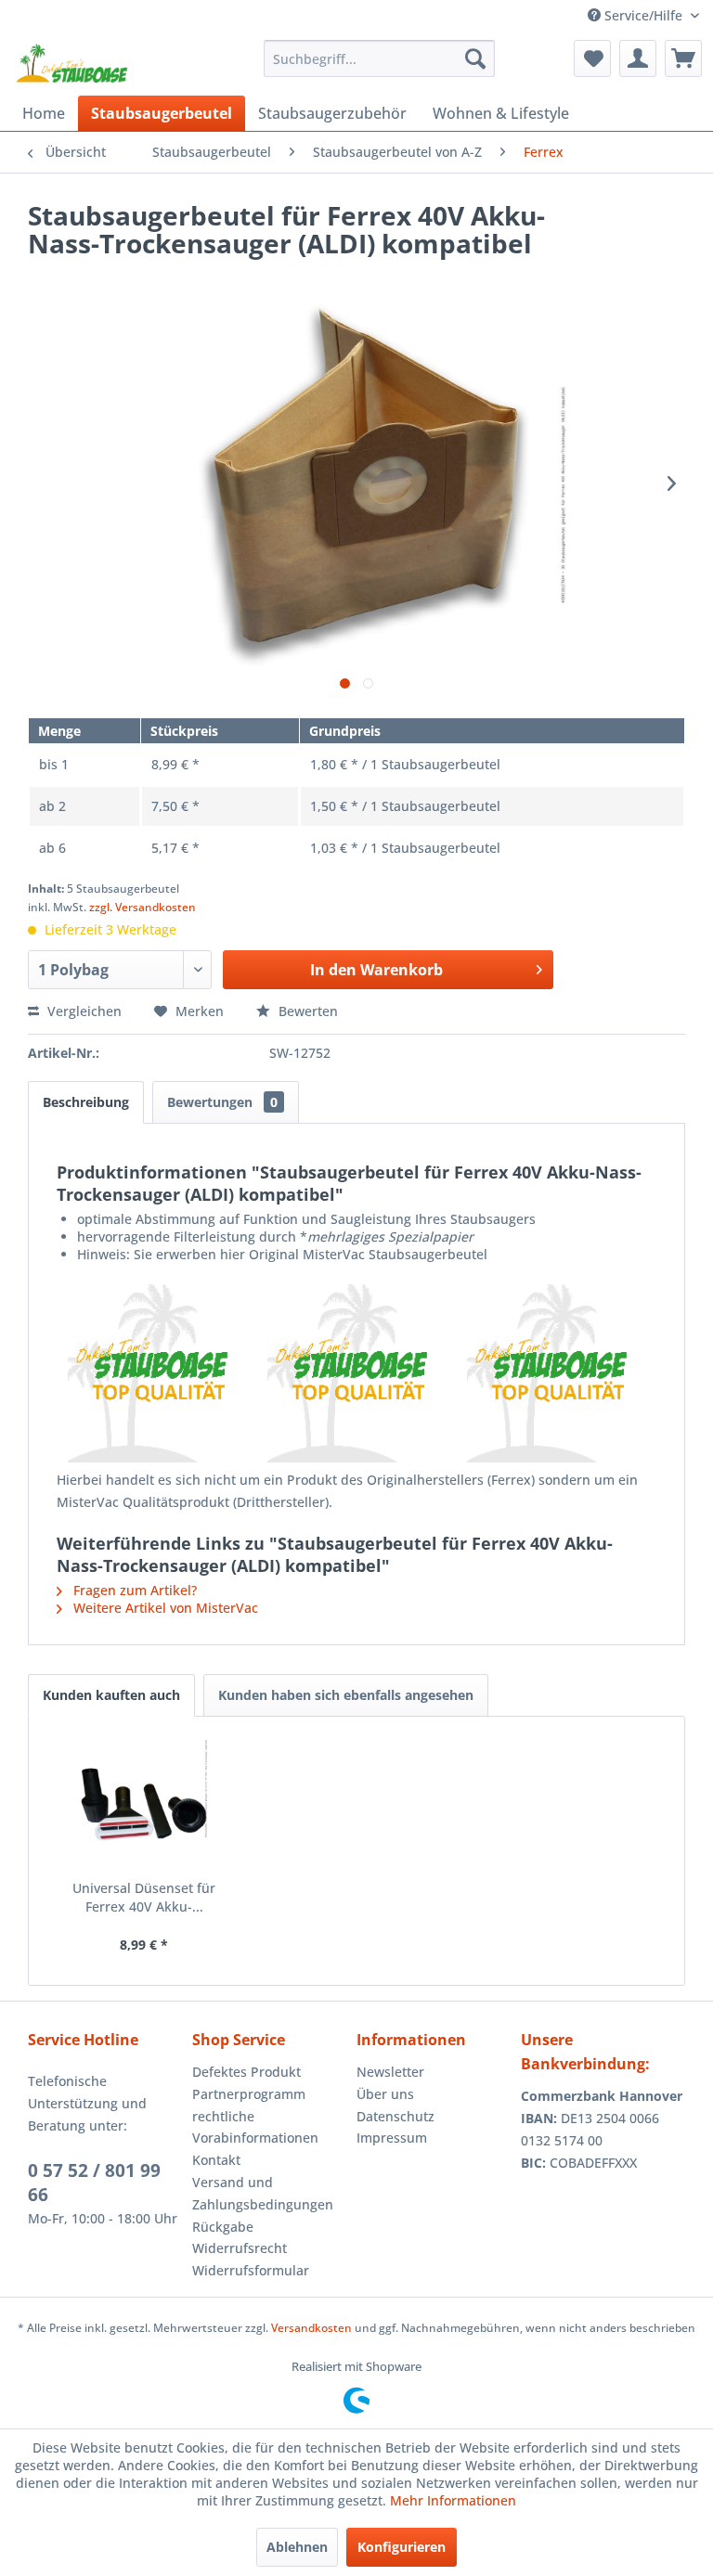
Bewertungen (222, 1102)
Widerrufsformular (251, 2270)
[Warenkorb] (683, 58)
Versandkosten (311, 2328)
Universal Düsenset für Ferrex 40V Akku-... (144, 1897)
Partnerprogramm (249, 2094)
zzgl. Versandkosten (143, 907)
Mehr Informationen (453, 2500)
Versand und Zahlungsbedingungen (263, 2193)
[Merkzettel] (592, 58)
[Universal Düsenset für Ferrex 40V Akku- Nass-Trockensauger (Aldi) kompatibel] (144, 1805)
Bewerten (306, 1011)
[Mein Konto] (638, 58)
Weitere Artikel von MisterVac (164, 1608)
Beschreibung (86, 1102)
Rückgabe (223, 2227)
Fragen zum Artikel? (133, 1590)
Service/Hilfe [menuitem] (643, 15)
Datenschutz (395, 2116)
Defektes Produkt (246, 2072)
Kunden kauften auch (111, 1695)
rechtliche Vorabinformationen (255, 2127)
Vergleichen (83, 1011)
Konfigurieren (402, 2547)
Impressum (392, 2138)
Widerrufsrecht (240, 2248)
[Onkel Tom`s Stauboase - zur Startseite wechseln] (72, 63)
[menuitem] (380, 58)
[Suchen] (475, 58)
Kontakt (216, 2160)
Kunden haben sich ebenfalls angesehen (346, 1695)
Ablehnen (297, 2547)
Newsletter (390, 2072)
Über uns (385, 2094)
